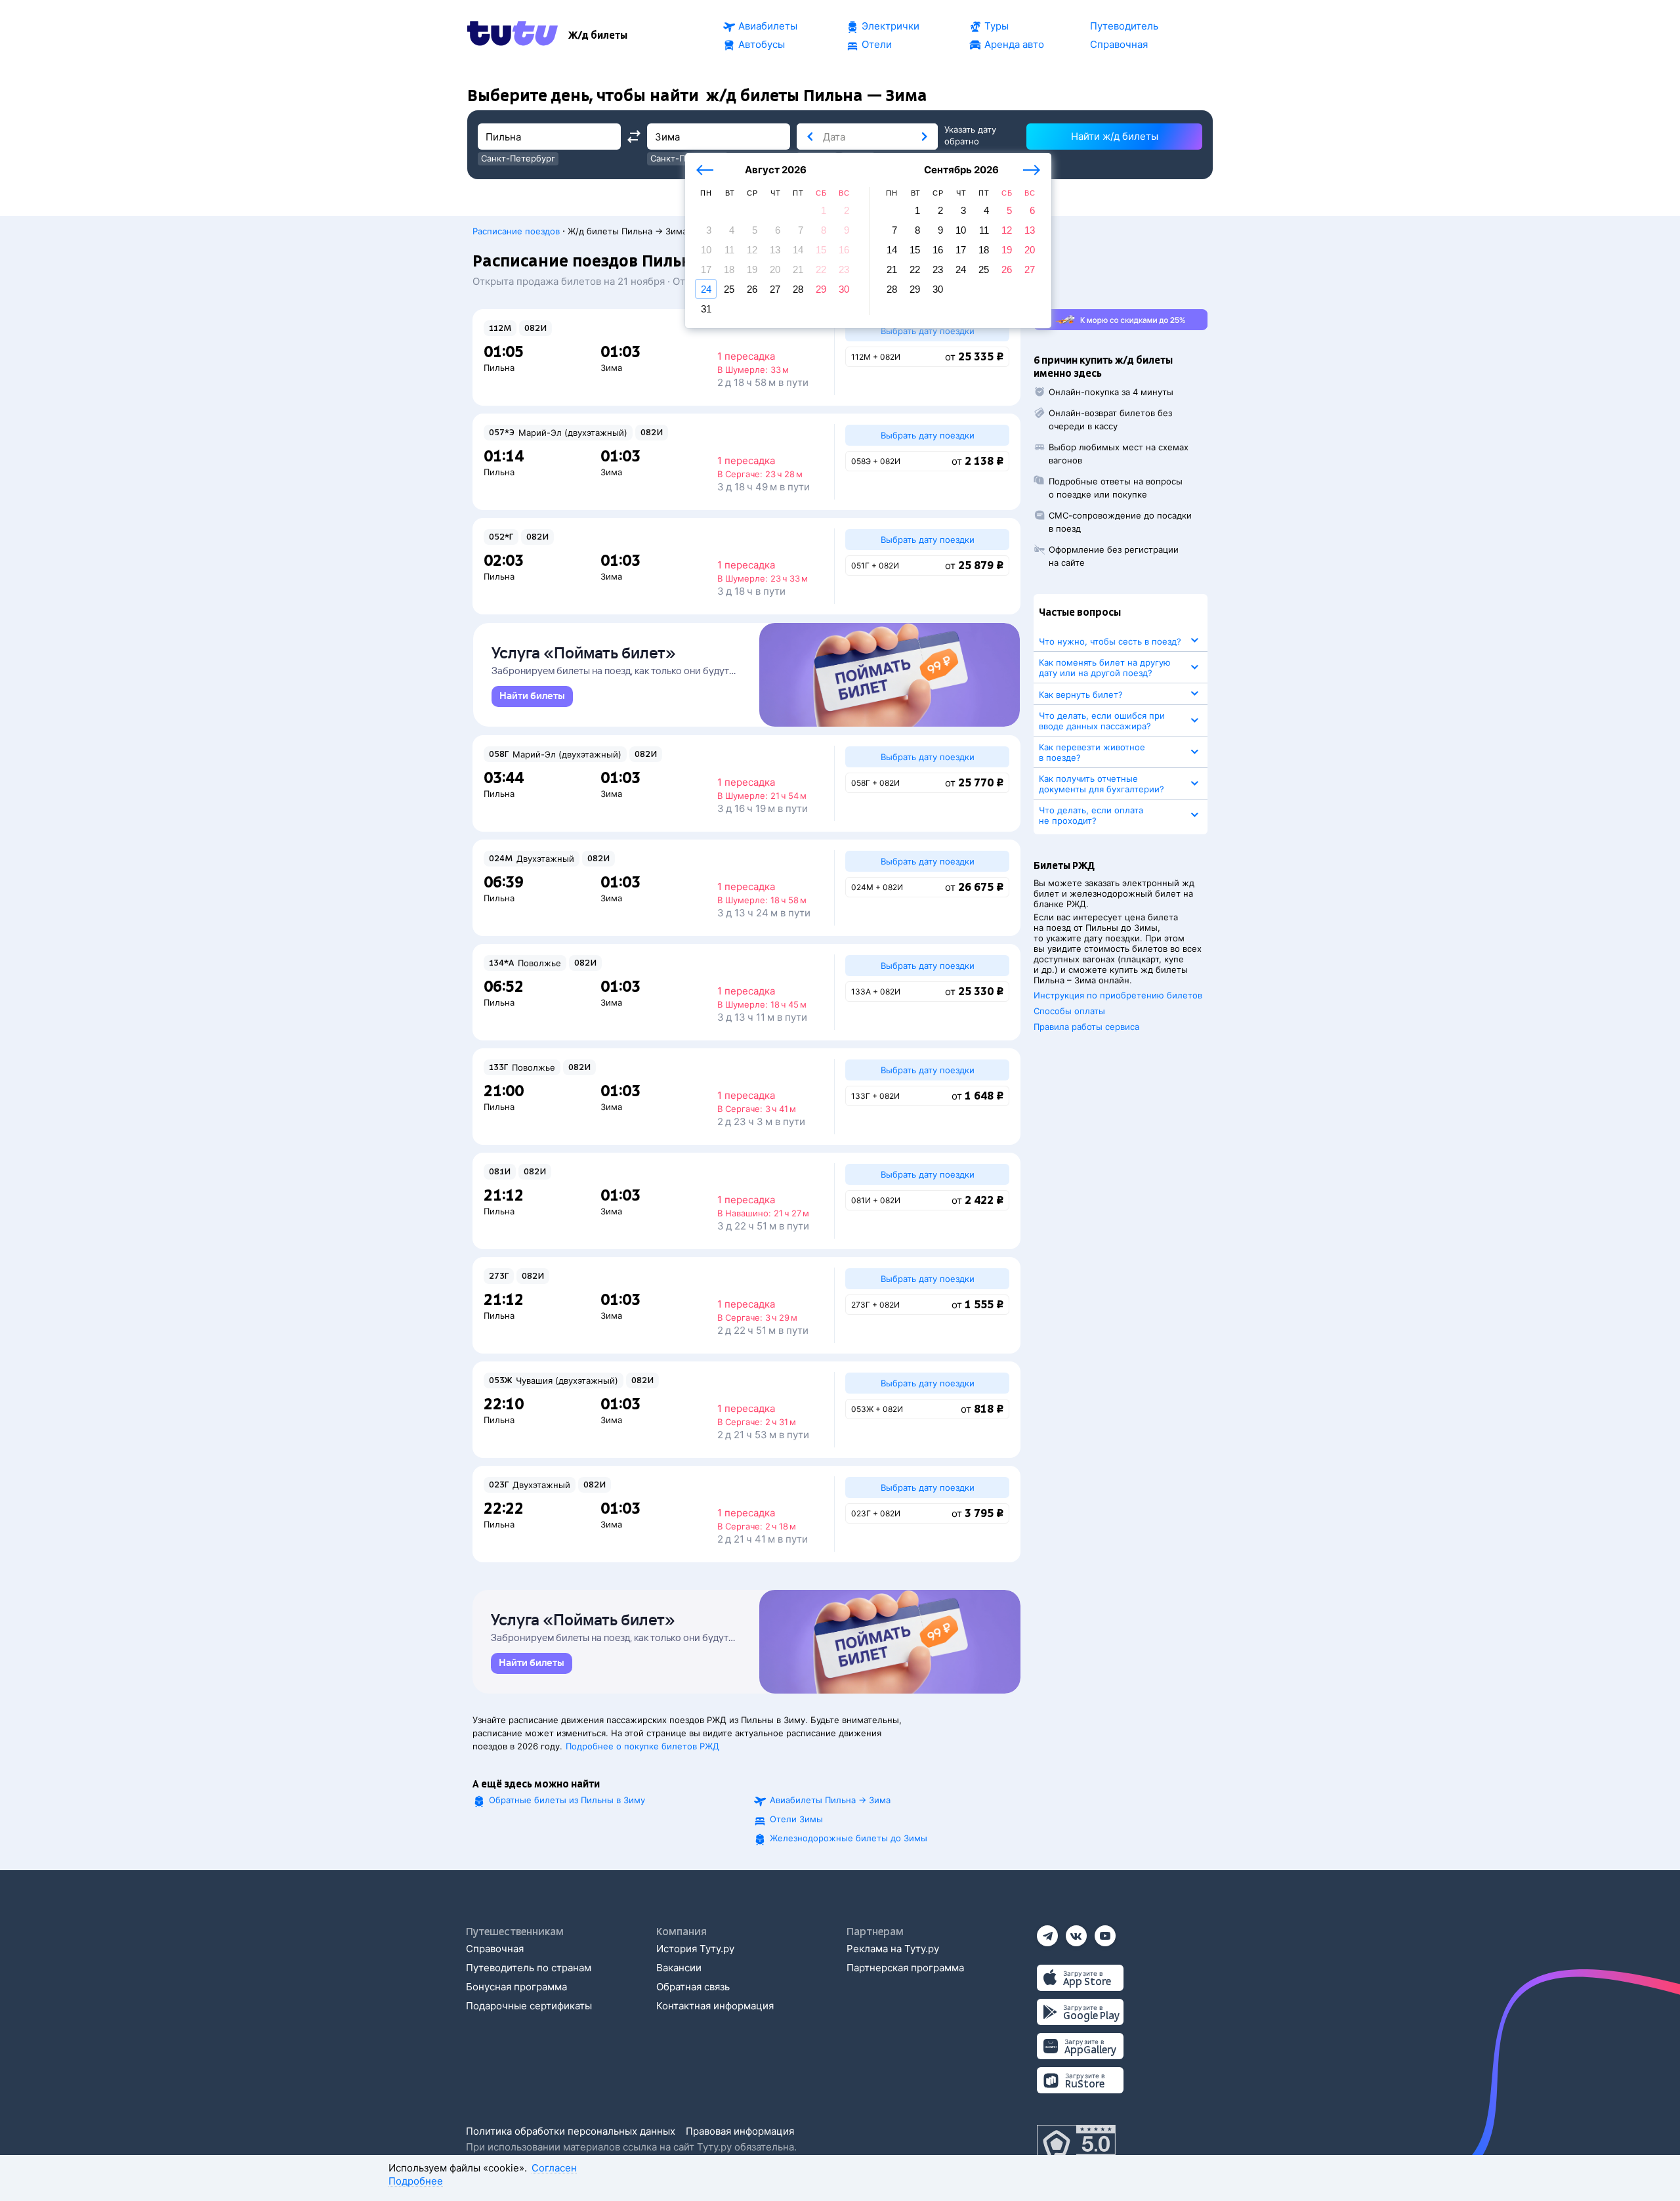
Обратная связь (693, 1987)
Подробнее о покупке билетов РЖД (642, 1746)
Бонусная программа (516, 1987)
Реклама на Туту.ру (893, 1949)
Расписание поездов (516, 231)
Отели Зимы (796, 1819)
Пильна (499, 368)
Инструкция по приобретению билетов (1118, 995)
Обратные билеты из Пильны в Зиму (567, 1800)
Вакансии (679, 1968)
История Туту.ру (695, 1949)
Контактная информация (715, 2006)
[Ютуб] (1105, 1932)
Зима (611, 368)
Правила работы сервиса (1086, 1027)
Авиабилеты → (830, 1800)
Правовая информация (740, 2131)
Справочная (495, 1949)
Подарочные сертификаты (529, 2006)
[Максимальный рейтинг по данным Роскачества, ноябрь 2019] (1076, 2145)
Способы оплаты (1069, 1011)
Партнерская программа (905, 1968)
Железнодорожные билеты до (849, 1838)
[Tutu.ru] (513, 35)
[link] (532, 696)
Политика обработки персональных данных (571, 2131)
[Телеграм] (1047, 1932)
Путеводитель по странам (529, 1968)
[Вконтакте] (1076, 1932)
